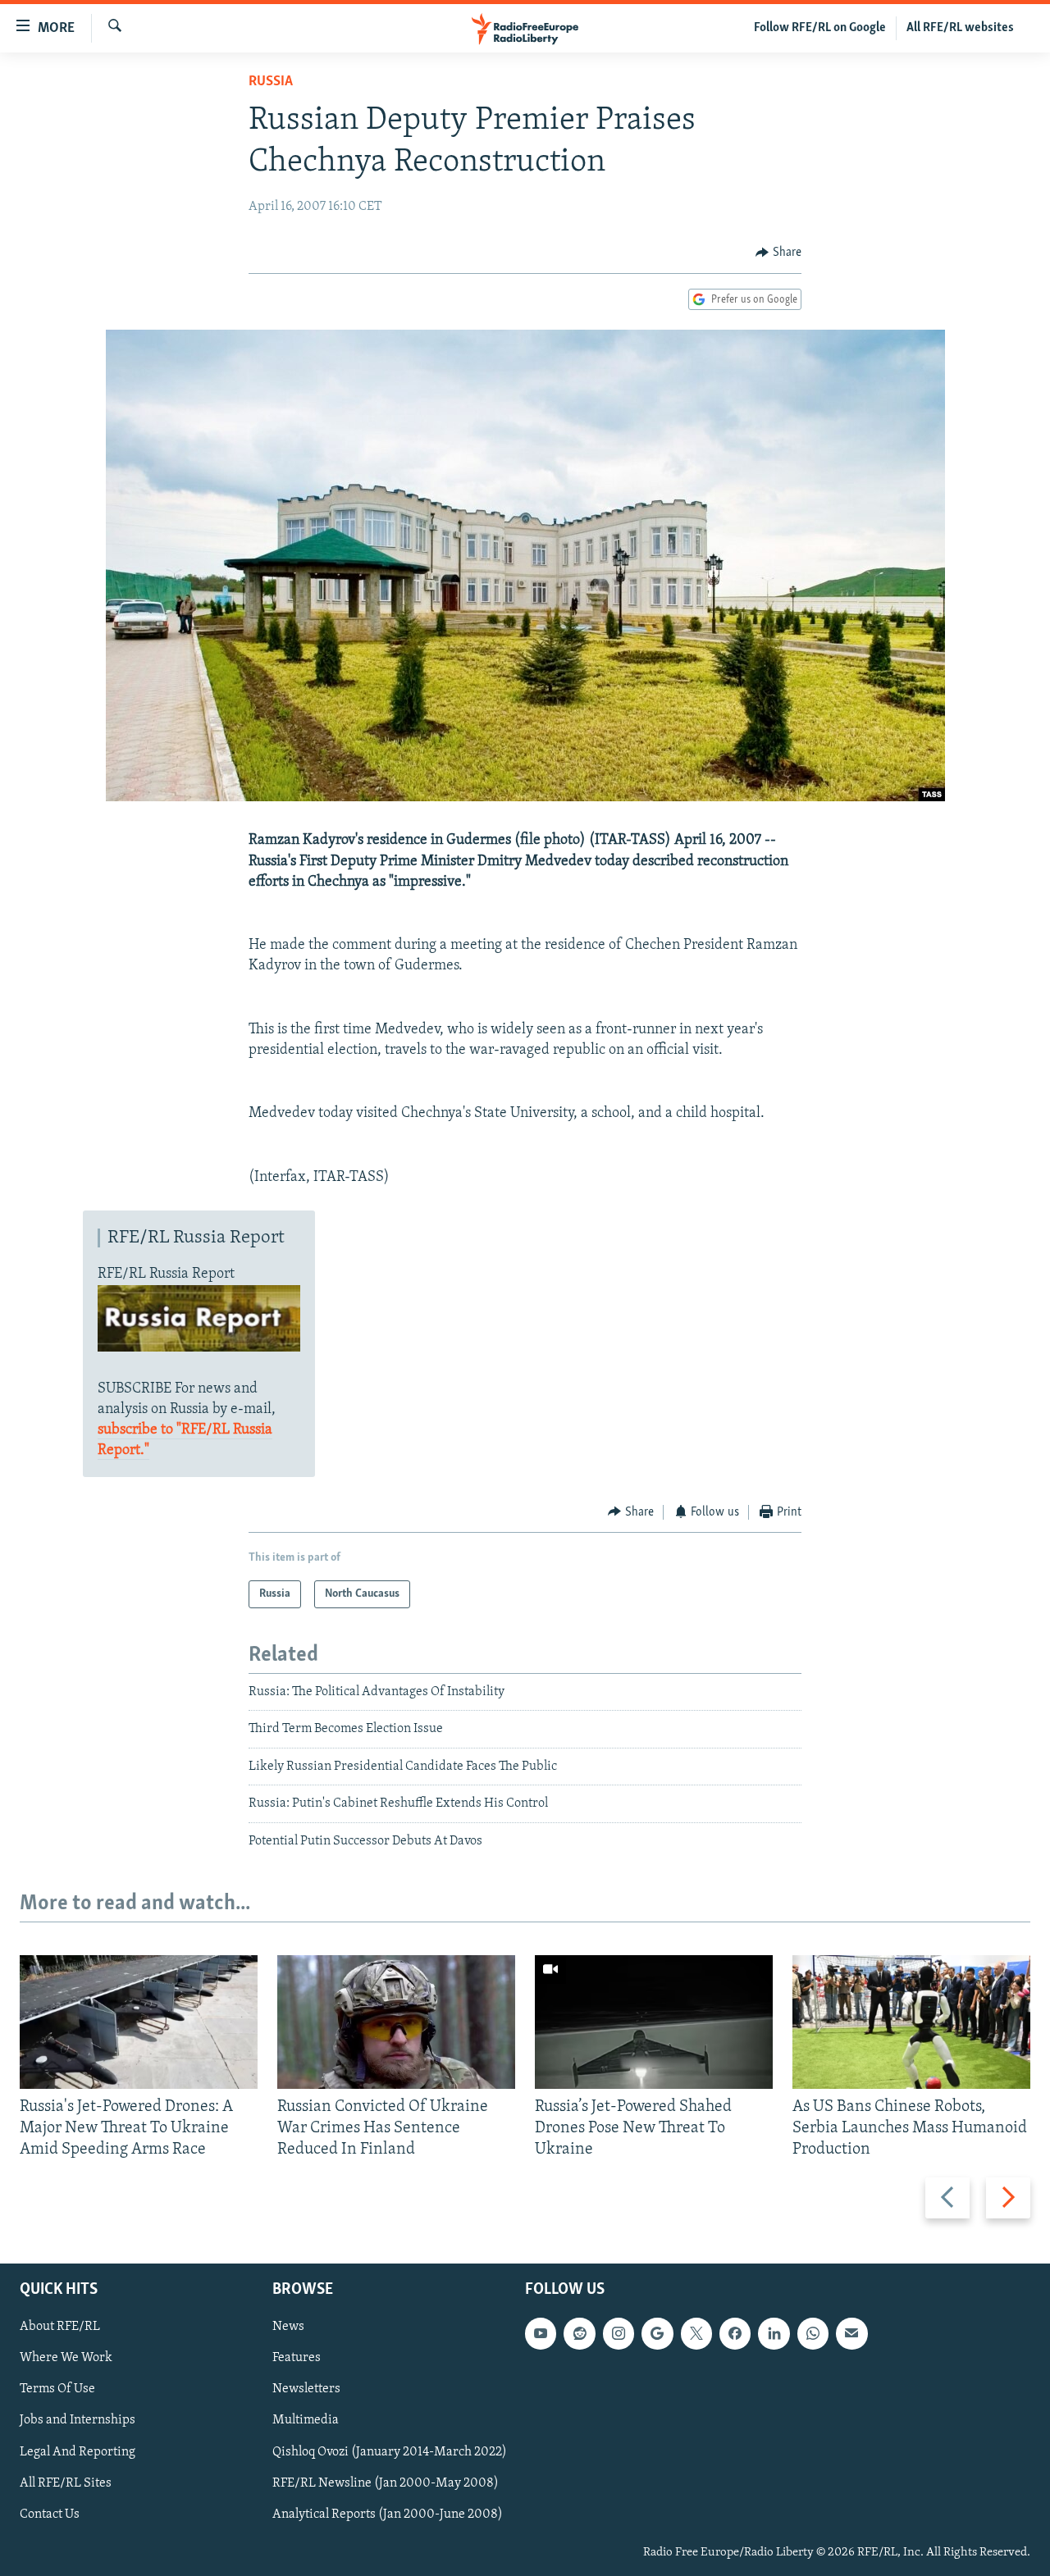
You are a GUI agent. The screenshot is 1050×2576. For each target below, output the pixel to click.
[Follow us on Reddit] (579, 2333)
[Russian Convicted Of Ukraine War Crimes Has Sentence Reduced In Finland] (396, 2022)
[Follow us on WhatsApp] (813, 2333)
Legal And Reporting (78, 2451)
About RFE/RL (60, 2327)
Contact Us (50, 2514)
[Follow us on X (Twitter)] (696, 2333)
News (288, 2327)
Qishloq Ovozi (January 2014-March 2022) (390, 2451)
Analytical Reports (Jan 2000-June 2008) (388, 2514)
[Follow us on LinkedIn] (774, 2333)
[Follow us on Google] (657, 2333)
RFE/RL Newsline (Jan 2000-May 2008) (386, 2483)
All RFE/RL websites (960, 28)
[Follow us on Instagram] (619, 2333)
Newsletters (306, 2389)
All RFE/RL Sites (66, 2483)
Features (297, 2358)
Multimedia (306, 2420)
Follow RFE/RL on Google (820, 28)
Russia (271, 82)
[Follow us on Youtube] (541, 2333)
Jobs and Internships (78, 2420)
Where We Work (66, 2358)
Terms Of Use (57, 2389)
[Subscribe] (851, 2333)
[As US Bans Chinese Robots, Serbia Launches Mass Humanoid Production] (911, 2022)
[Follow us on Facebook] (735, 2333)
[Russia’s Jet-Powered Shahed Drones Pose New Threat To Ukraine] (654, 2022)
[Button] (778, 253)
